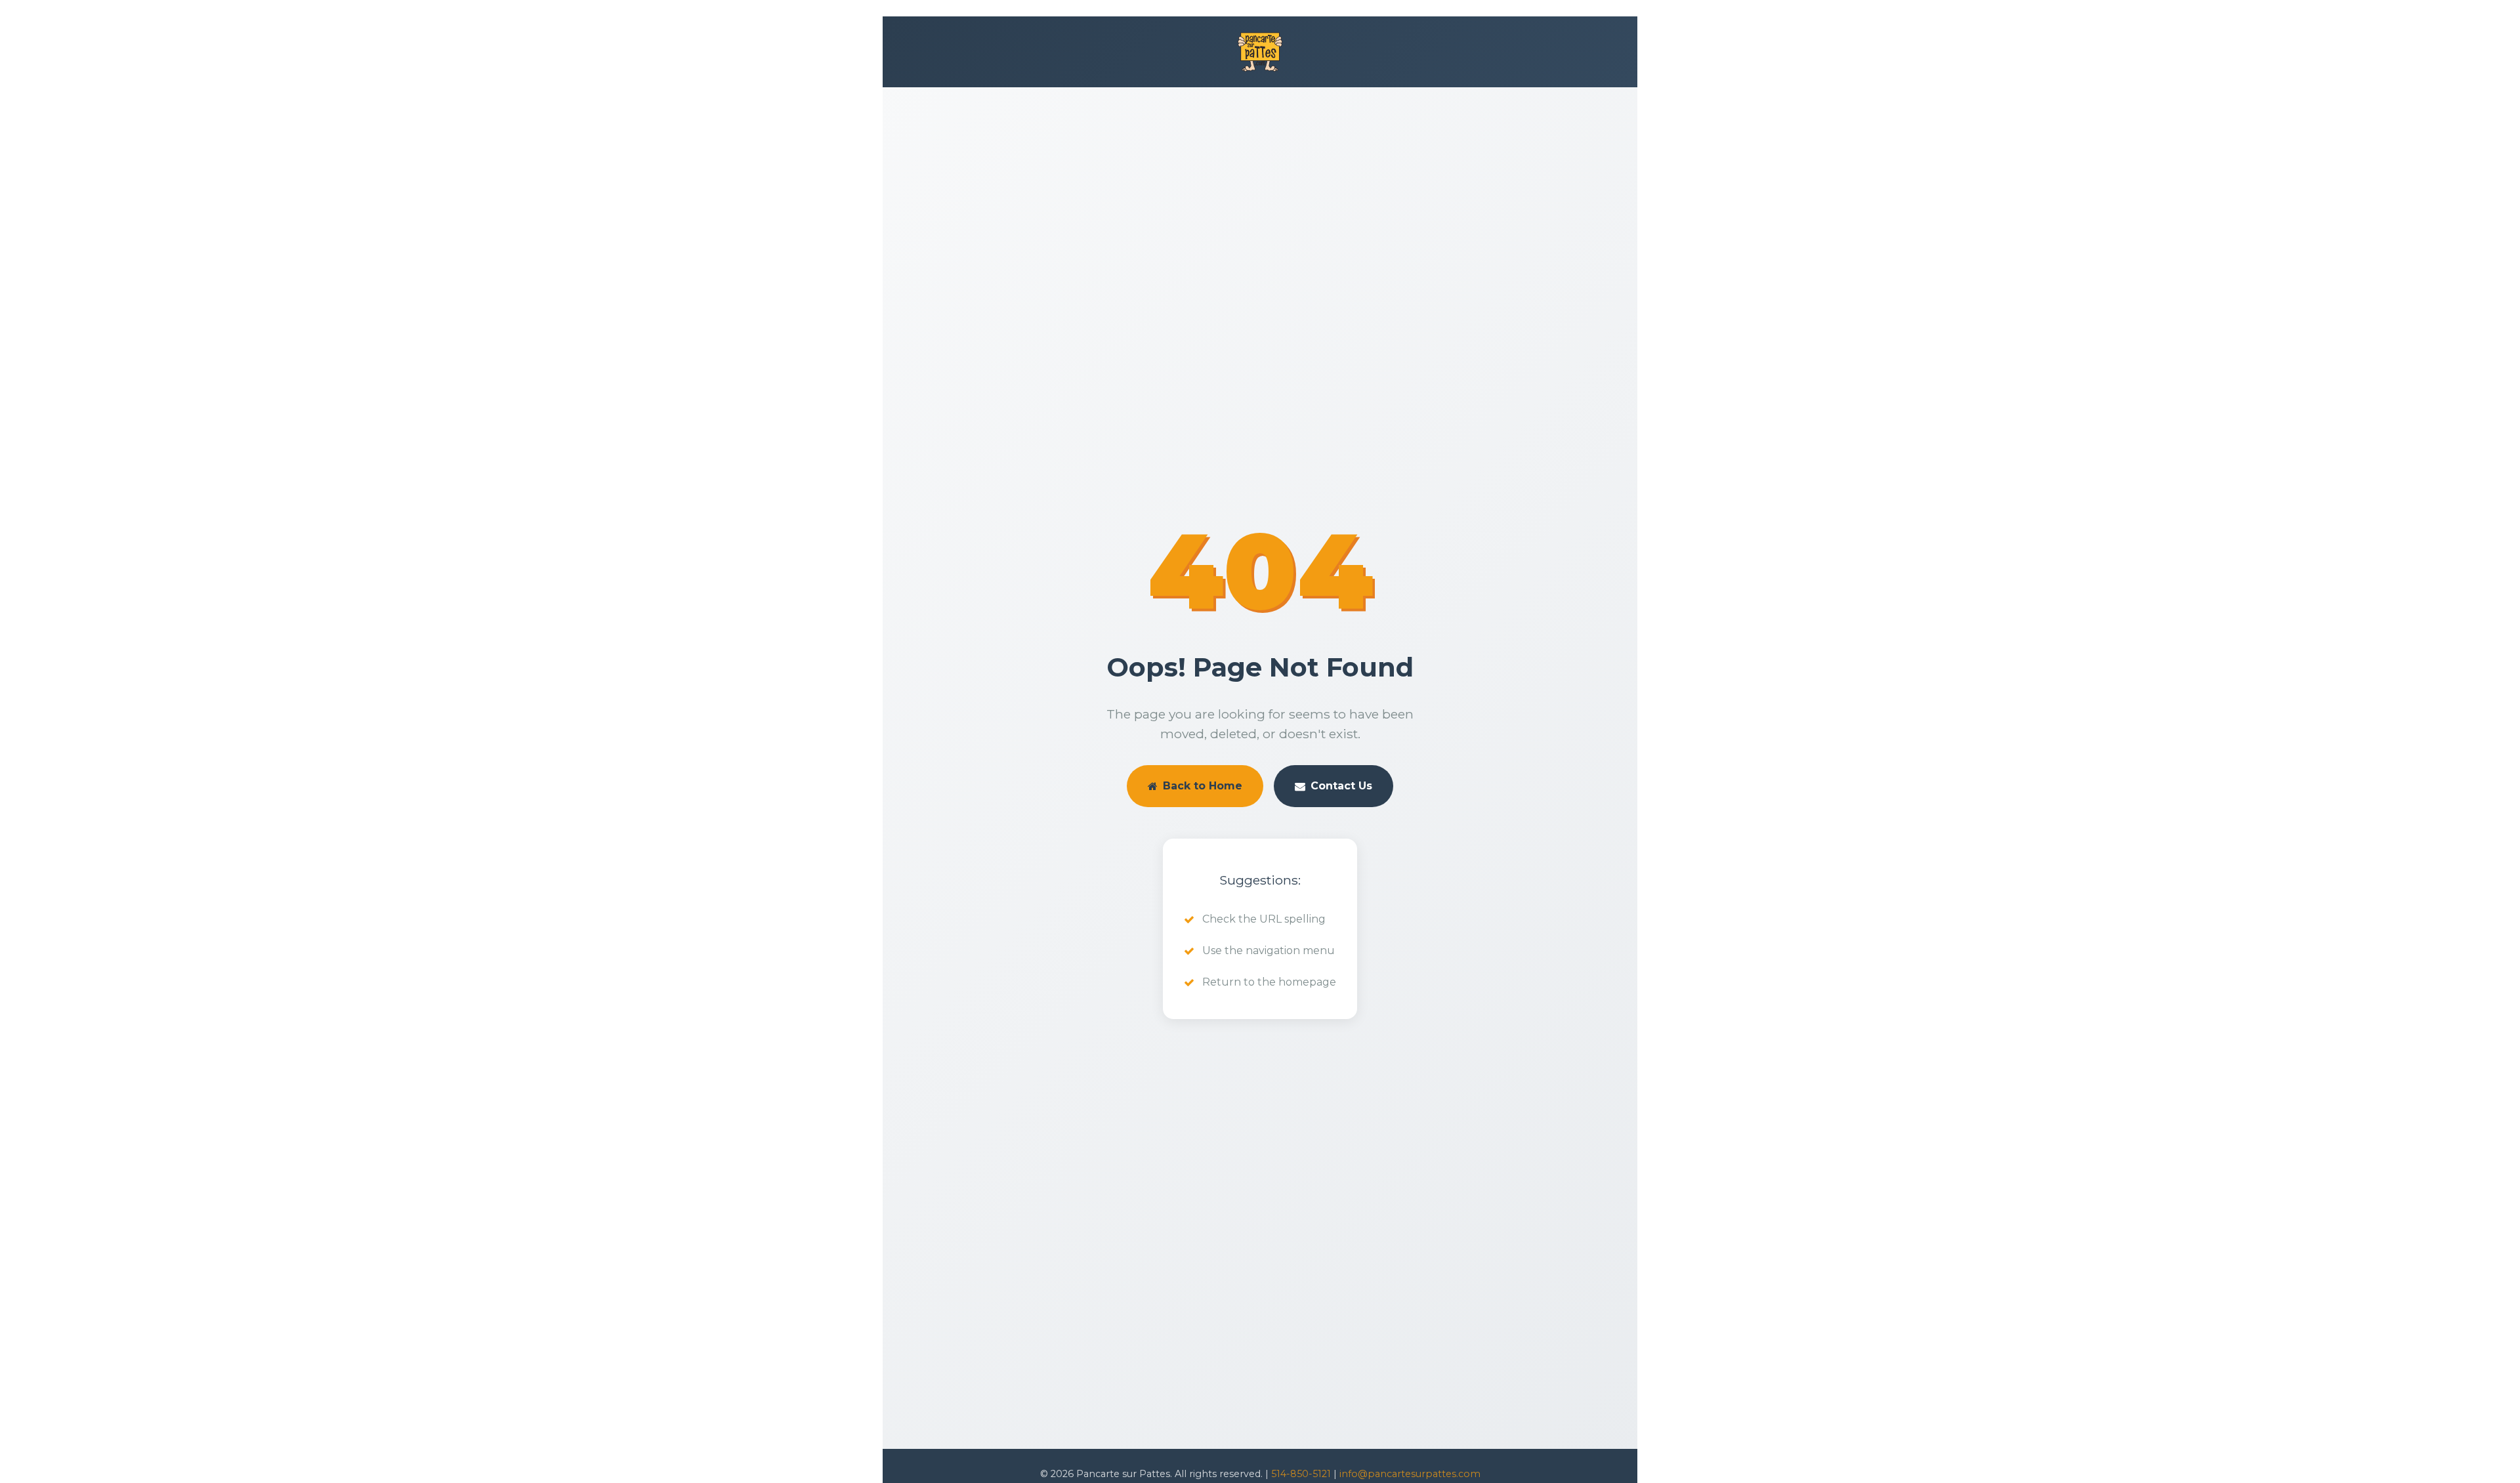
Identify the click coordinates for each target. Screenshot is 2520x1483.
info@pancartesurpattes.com (1410, 1474)
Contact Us (1341, 786)
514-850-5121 (1301, 1474)
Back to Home (1203, 786)
